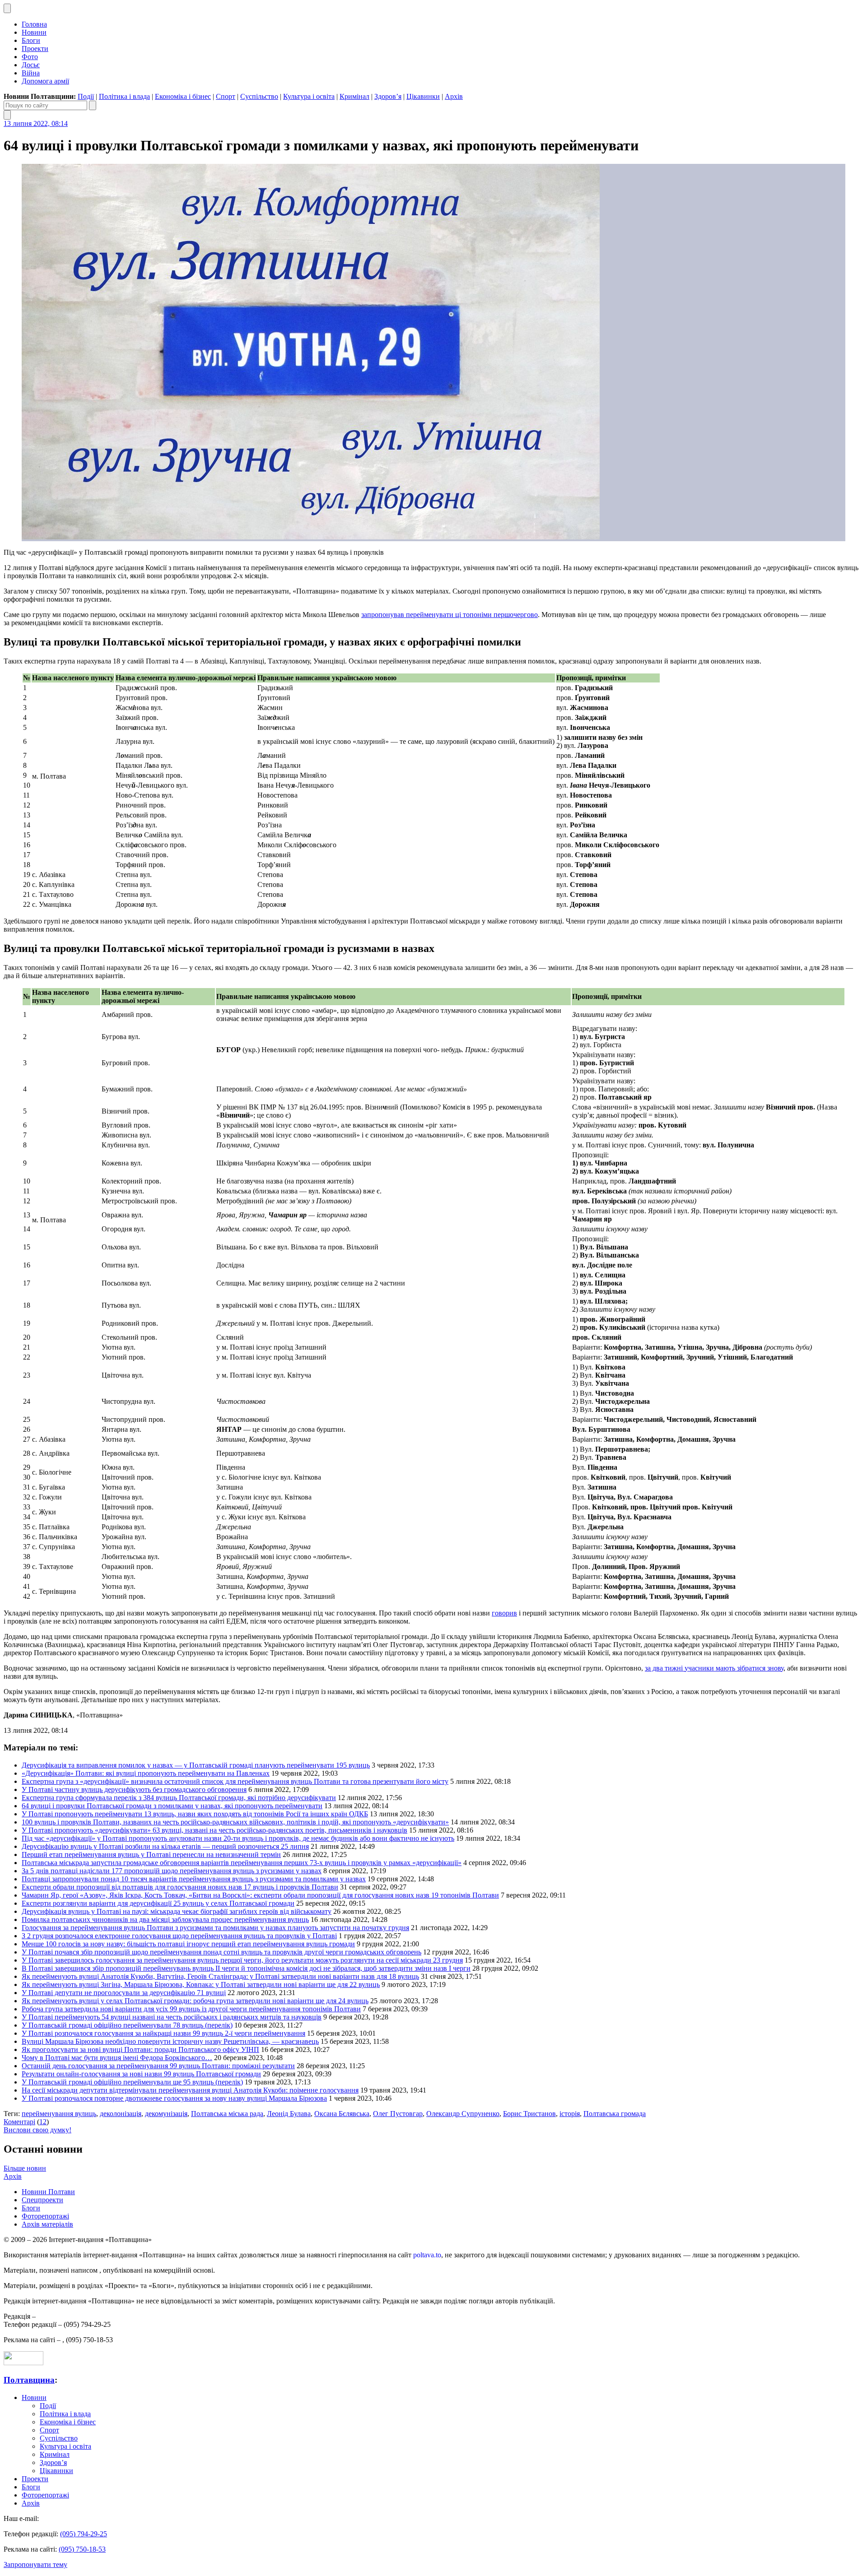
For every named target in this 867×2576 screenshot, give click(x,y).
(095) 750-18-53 (82, 2549)
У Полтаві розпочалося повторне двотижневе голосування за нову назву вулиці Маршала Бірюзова (174, 2098)
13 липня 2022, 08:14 (36, 123)
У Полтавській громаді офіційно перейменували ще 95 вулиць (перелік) (132, 2082)
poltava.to (427, 2255)
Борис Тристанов (529, 2114)
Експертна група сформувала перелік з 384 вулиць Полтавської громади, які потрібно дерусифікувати (179, 1798)
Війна (31, 73)
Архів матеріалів (47, 2224)
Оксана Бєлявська (342, 2114)
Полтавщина (29, 2380)
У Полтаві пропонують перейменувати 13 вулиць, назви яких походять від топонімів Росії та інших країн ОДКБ (195, 1814)
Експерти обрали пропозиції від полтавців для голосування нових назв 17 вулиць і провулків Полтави (180, 1887)
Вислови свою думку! (37, 2130)
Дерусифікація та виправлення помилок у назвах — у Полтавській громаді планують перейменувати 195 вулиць (196, 1765)
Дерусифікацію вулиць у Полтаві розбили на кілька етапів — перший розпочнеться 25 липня (165, 1846)
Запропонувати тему (35, 2564)
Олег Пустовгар (398, 2114)
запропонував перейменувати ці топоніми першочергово (450, 615)
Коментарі (19, 2122)
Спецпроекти (42, 2200)
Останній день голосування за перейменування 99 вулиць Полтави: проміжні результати (158, 2066)
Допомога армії (45, 81)
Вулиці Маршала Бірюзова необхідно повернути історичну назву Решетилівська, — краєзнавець (170, 2041)
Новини (34, 32)
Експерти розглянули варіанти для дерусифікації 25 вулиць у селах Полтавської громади (158, 1903)
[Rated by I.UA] (23, 2363)
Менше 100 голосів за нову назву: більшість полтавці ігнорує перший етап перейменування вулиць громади (188, 1944)
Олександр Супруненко (463, 2114)
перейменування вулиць (59, 2114)
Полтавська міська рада (227, 2114)
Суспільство (259, 96)
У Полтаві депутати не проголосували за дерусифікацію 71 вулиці (124, 1993)
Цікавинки (423, 96)
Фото (30, 57)
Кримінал (354, 96)
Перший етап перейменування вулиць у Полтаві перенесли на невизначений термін (151, 1854)
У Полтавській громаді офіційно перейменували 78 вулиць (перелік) (127, 2025)
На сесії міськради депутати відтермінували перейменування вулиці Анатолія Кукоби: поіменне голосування (190, 2090)
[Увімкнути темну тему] (7, 8)
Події (86, 96)
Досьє (31, 65)
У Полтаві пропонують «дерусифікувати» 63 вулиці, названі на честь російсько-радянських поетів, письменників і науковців (214, 1830)
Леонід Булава (289, 2114)
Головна (34, 24)
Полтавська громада (615, 2114)
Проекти (35, 49)
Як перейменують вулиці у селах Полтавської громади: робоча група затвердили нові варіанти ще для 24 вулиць (195, 2001)
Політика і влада (124, 96)
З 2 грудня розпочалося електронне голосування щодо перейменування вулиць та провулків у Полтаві (179, 1936)
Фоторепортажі (45, 2216)
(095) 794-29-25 (84, 2534)
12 (43, 2122)
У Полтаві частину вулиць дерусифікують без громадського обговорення (134, 1789)
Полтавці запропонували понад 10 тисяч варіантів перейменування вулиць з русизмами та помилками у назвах (194, 1879)
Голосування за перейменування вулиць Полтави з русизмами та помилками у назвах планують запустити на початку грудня (215, 1928)
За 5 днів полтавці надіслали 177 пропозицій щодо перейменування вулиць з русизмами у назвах (172, 1871)
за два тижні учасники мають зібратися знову (714, 1668)
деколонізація (121, 2114)
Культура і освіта (309, 96)
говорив (504, 1613)
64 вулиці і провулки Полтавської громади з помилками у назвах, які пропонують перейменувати (172, 1806)
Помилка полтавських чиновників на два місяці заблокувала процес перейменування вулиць (165, 1919)
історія (570, 2114)
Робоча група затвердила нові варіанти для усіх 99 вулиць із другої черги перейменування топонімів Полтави (191, 2009)
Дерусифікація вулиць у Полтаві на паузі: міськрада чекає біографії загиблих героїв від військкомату (177, 1911)
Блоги (31, 40)
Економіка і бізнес (183, 96)
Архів (454, 96)
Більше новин (25, 2168)
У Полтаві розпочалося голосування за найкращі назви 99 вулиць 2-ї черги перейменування (163, 2033)
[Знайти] (93, 105)
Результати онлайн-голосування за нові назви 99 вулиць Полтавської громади (141, 2074)
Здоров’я (388, 96)
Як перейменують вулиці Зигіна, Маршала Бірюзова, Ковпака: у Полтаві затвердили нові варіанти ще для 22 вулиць (201, 1984)
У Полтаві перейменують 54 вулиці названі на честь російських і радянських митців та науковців (172, 2017)
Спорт (226, 96)
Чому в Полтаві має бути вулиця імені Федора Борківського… (117, 2058)
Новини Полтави (48, 2192)
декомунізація (166, 2114)
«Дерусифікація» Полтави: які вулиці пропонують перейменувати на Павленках (146, 1773)
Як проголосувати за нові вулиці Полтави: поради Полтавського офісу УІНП (140, 2049)
